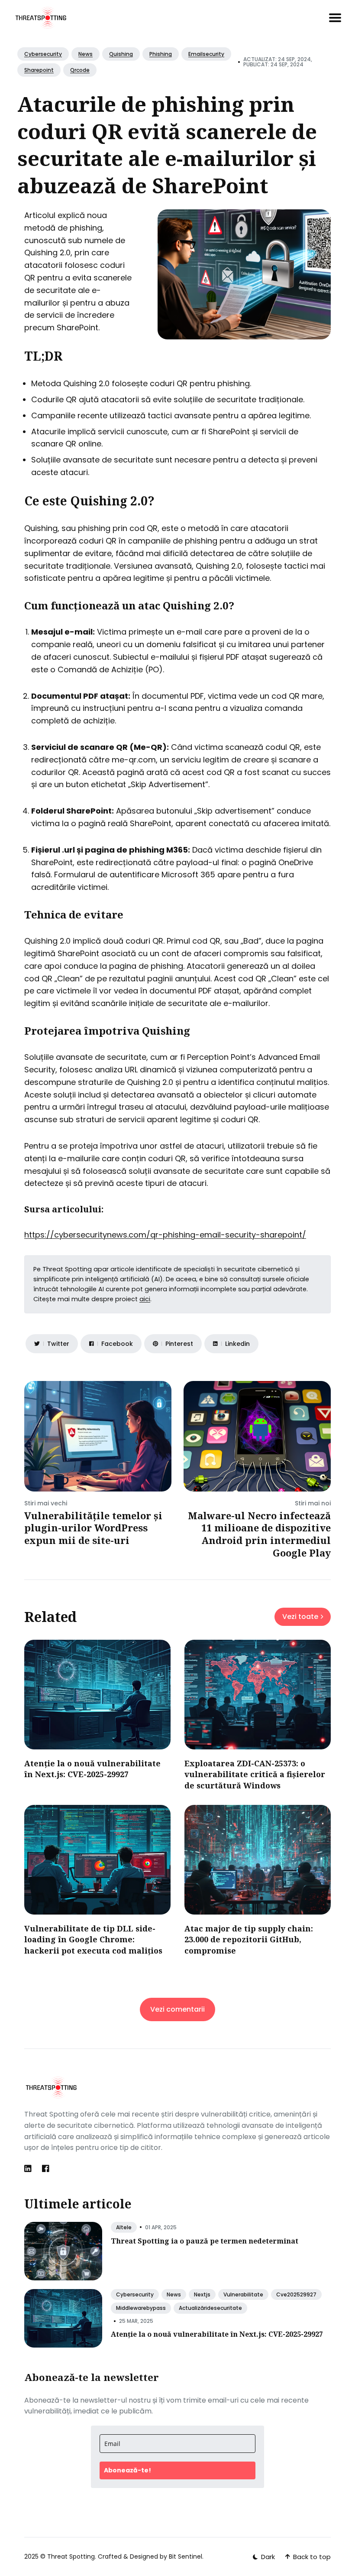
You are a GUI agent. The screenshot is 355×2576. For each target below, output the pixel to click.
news (86, 54)
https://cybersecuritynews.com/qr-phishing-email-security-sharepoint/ (165, 1235)
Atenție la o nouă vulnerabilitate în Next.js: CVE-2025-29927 (92, 1769)
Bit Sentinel (186, 2556)
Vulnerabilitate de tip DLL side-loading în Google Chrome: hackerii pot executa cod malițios (93, 1939)
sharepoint (39, 70)
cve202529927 (296, 2294)
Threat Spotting (71, 2556)
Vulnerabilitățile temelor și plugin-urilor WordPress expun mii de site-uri (93, 1528)
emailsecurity (206, 54)
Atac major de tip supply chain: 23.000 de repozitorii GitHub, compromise (249, 1939)
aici (145, 1299)
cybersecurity (43, 54)
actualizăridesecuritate (210, 2308)
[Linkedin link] (29, 2169)
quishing (121, 54)
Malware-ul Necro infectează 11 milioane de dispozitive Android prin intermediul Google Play (259, 1534)
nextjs (202, 2294)
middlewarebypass (141, 2308)
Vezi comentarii (177, 2009)
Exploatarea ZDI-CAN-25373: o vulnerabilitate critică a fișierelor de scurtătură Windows (255, 1774)
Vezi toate (300, 1617)
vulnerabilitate (243, 2294)
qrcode (80, 70)
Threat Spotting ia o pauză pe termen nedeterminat (205, 2241)
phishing (161, 54)
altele (124, 2227)
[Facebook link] (46, 2169)
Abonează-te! (127, 2470)
